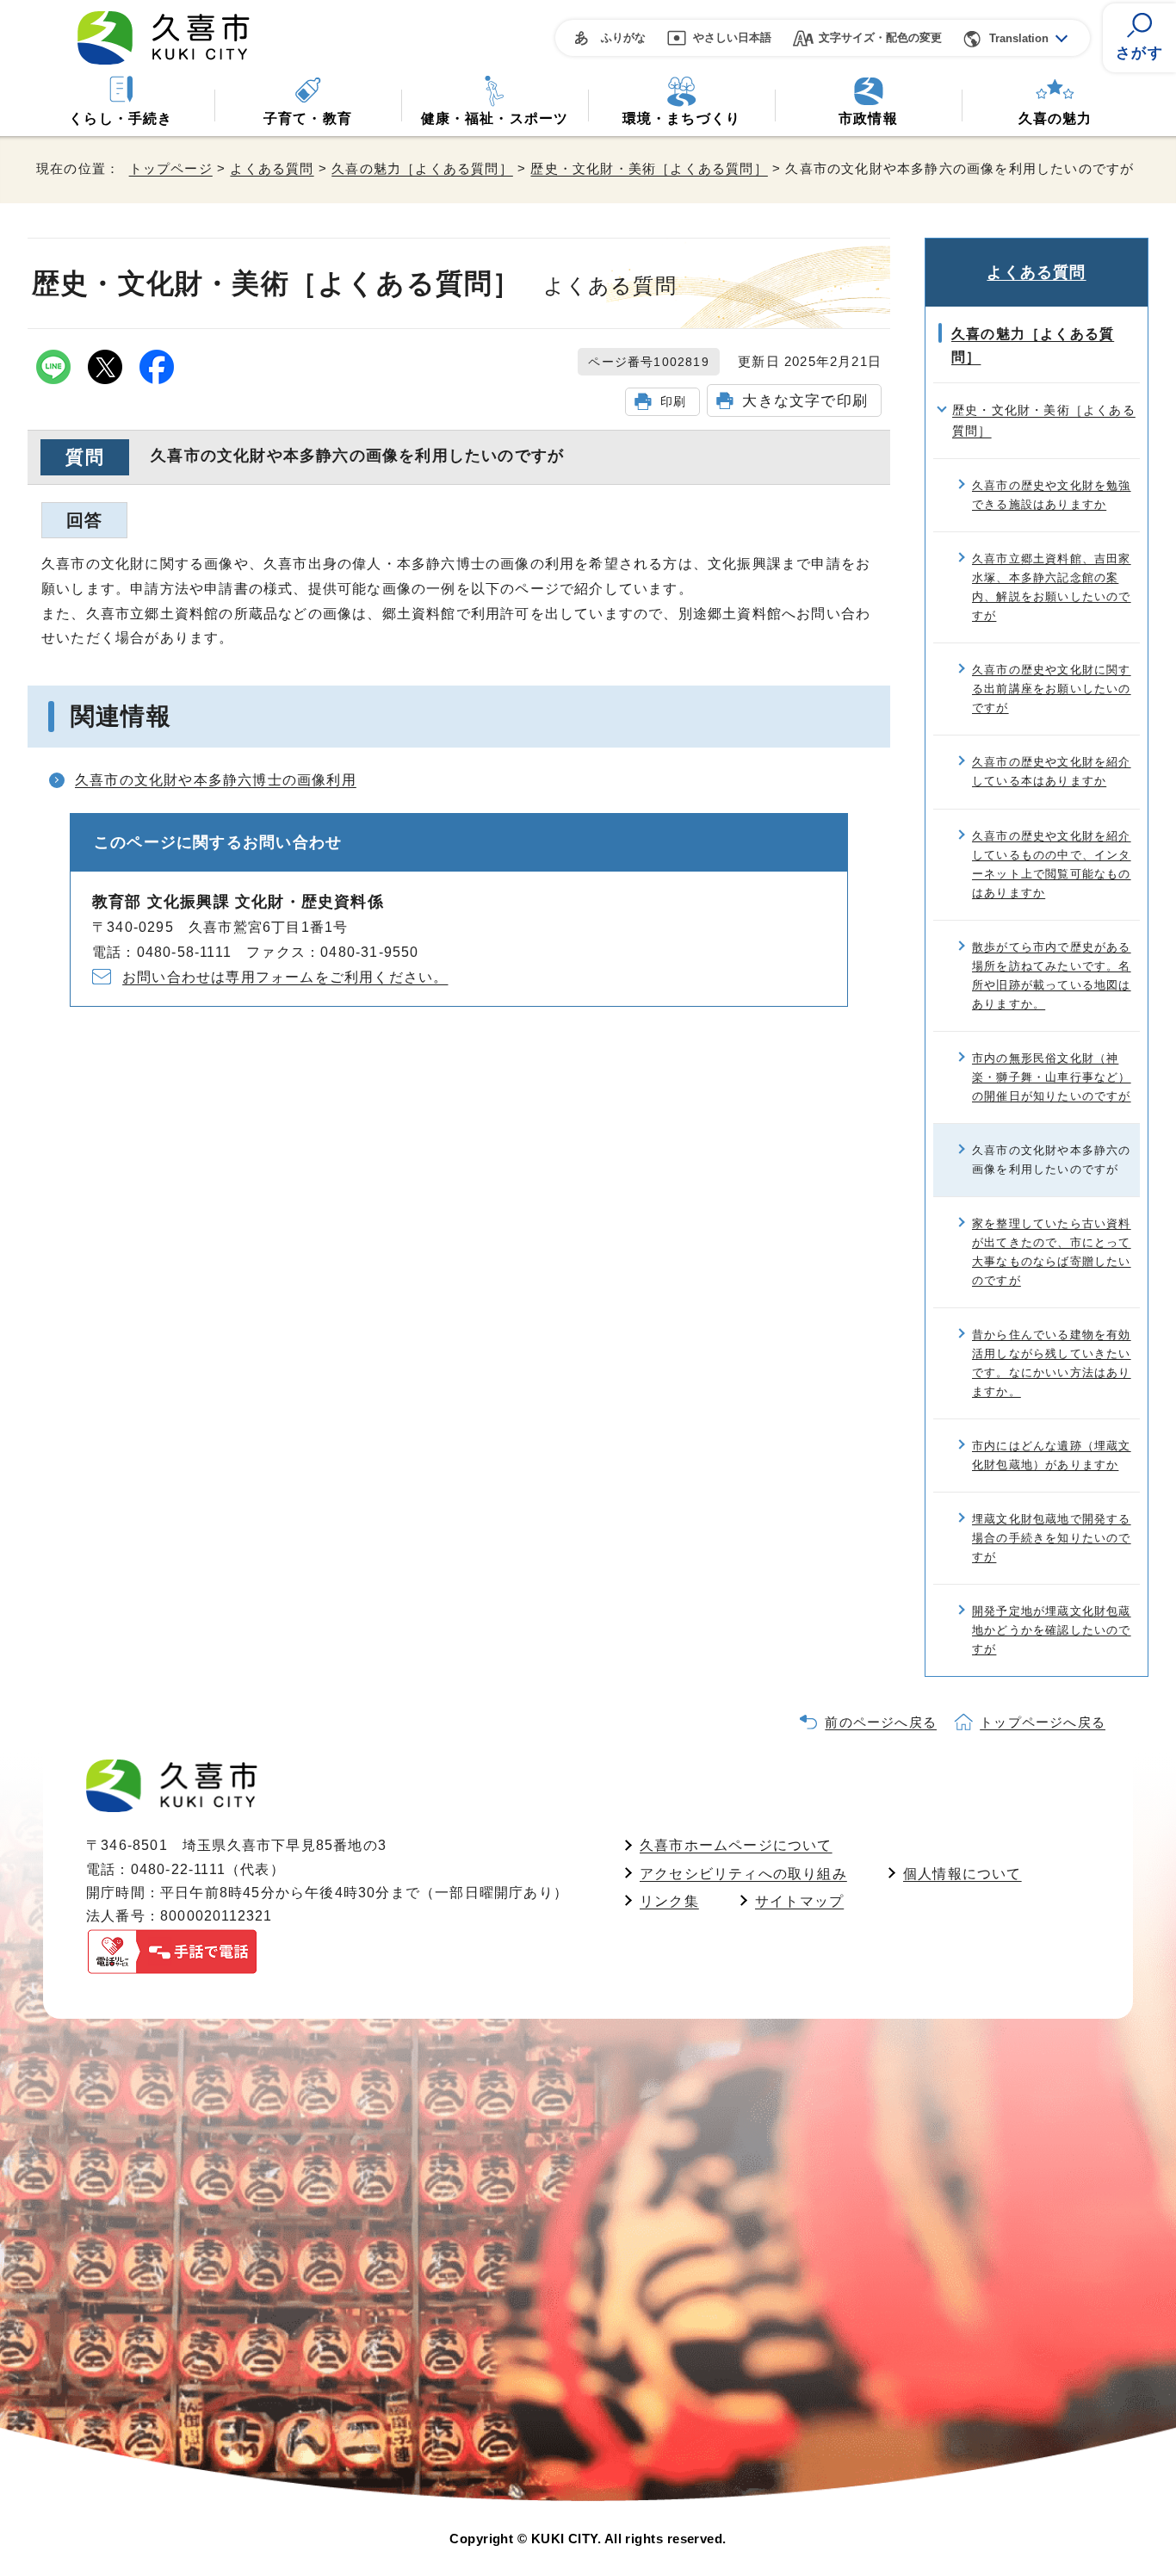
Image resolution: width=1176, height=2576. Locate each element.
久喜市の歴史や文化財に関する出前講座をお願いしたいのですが (1052, 689)
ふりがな (623, 37)
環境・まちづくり (682, 118)
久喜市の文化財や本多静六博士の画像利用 (216, 780)
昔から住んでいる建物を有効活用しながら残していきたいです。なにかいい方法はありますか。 (1052, 1363)
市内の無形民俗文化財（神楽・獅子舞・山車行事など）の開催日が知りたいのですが (1052, 1077)
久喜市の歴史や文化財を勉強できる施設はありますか (1052, 495)
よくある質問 (272, 168)
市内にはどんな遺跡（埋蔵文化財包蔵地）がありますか (1052, 1455)
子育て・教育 (308, 118)
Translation (1019, 38)
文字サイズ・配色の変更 (880, 37)
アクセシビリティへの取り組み (743, 1874)
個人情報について (962, 1874)
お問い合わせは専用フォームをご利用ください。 (285, 977)
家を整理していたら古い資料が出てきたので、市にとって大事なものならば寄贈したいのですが (1052, 1252)
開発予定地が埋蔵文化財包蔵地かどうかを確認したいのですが (1052, 1630)
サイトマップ (799, 1901)
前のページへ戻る (881, 1722)
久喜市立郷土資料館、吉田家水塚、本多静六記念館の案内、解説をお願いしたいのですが (1052, 587)
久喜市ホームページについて (736, 1845)
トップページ (171, 168)
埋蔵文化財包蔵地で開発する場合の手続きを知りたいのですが (1052, 1538)
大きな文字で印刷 (805, 400)
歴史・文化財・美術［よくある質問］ (649, 168)
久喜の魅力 (1055, 118)
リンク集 (669, 1901)
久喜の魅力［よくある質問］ (422, 168)
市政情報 (868, 118)
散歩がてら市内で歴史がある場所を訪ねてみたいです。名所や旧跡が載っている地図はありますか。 (1052, 975)
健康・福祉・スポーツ (495, 118)
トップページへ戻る (1043, 1722)
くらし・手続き (121, 118)
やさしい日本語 (732, 37)
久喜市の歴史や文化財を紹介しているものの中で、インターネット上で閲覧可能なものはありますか (1052, 864)
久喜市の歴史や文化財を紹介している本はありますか (1052, 771)
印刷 (673, 401)
